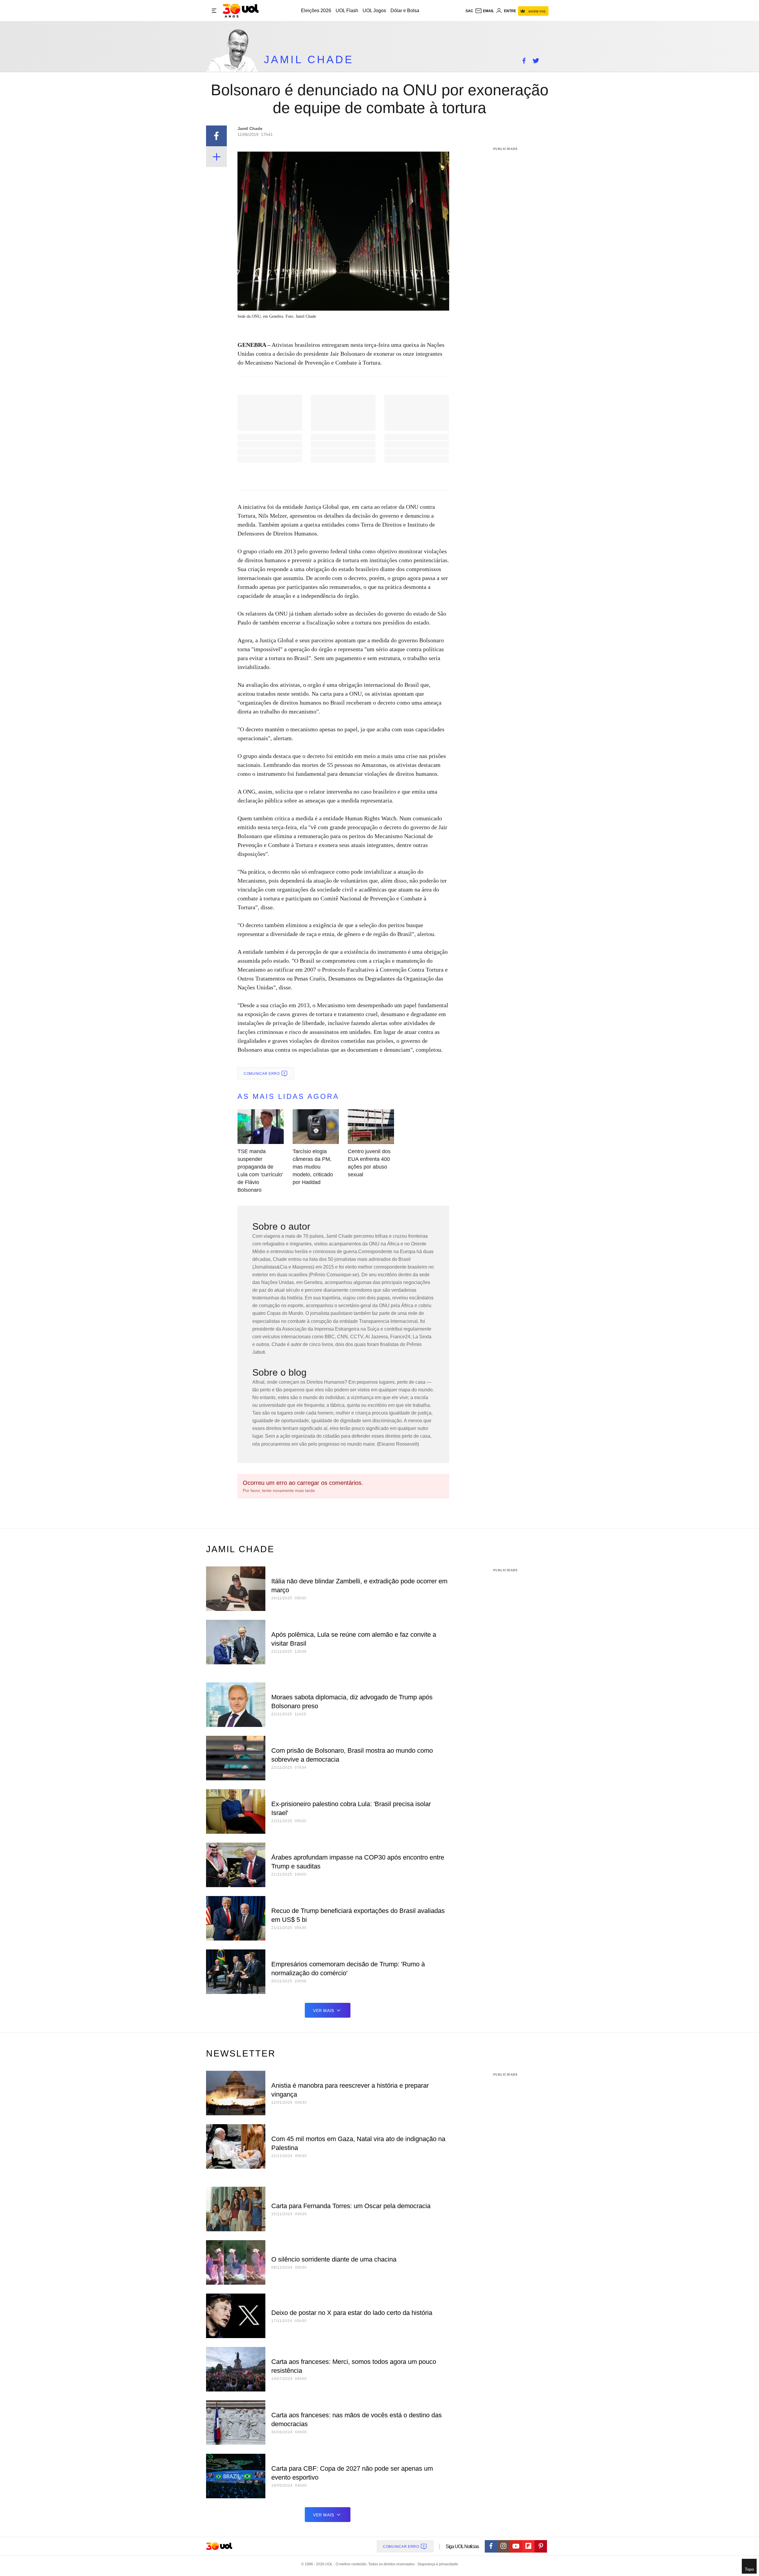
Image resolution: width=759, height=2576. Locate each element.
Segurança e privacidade (437, 2564)
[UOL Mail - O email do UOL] (484, 11)
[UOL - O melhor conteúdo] (241, 11)
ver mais (324, 2011)
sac (469, 11)
